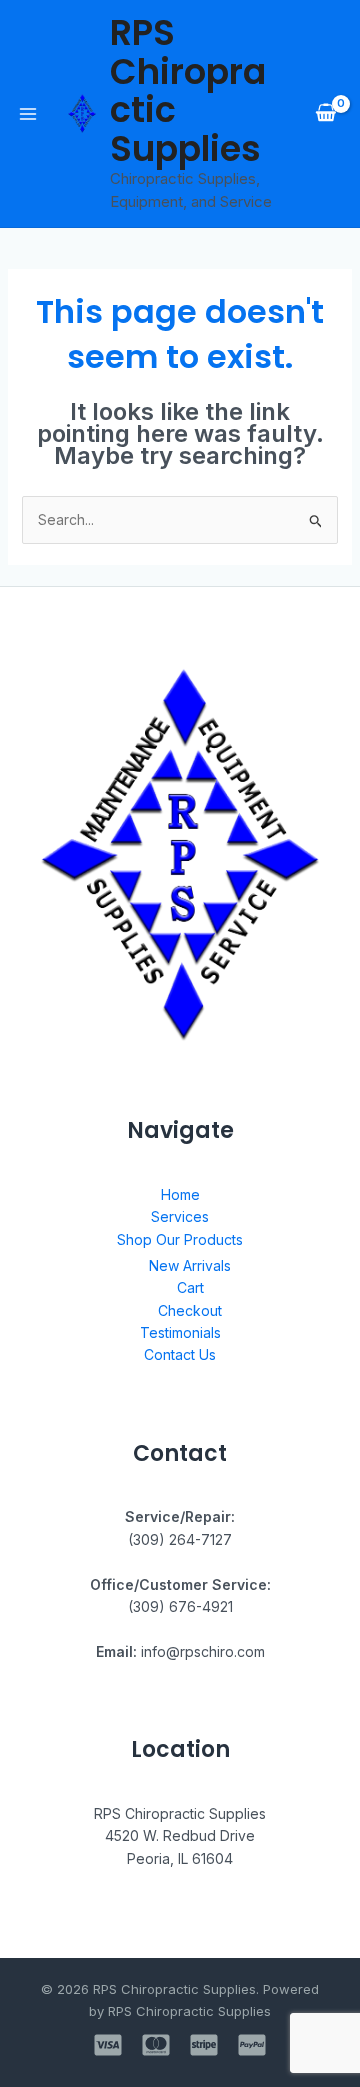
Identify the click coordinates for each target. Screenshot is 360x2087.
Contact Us (180, 1354)
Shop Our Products (180, 1239)
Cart (190, 1287)
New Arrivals (190, 1265)
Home (180, 1194)
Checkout (190, 1310)
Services (180, 1216)
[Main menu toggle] (28, 114)
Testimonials (180, 1332)
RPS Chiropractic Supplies (188, 90)
